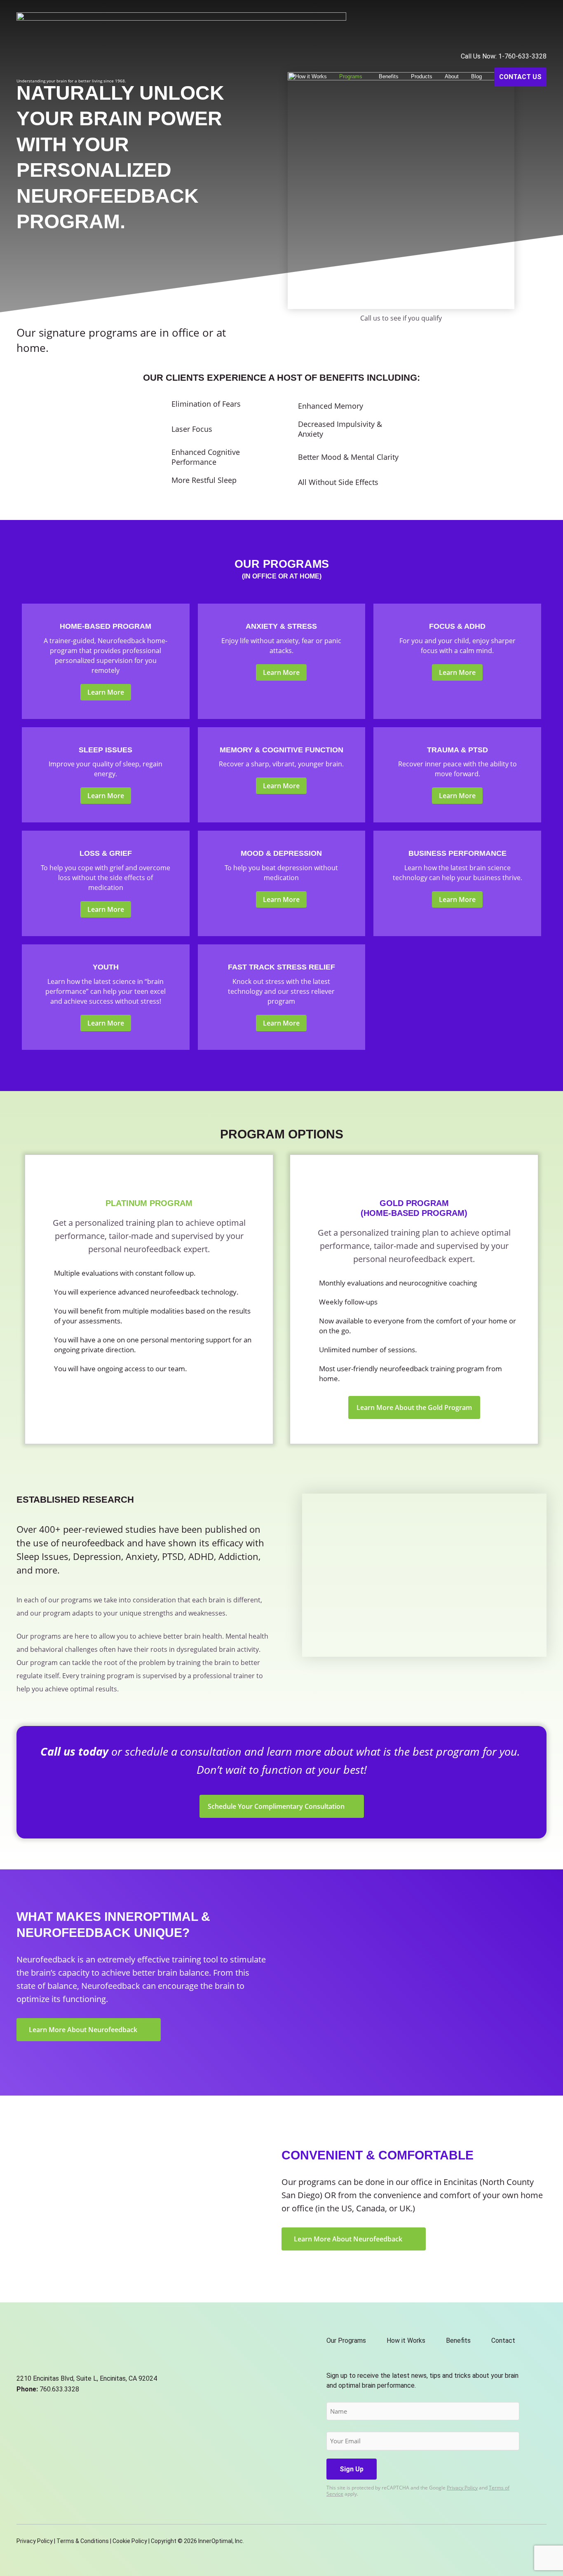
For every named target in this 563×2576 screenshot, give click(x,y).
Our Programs (346, 2341)
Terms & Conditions (83, 2541)
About (452, 76)
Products (422, 76)
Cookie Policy (130, 2541)
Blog (476, 76)
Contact (503, 2341)
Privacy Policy (462, 2488)
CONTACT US (520, 77)
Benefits (389, 76)
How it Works (311, 76)
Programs (351, 76)
